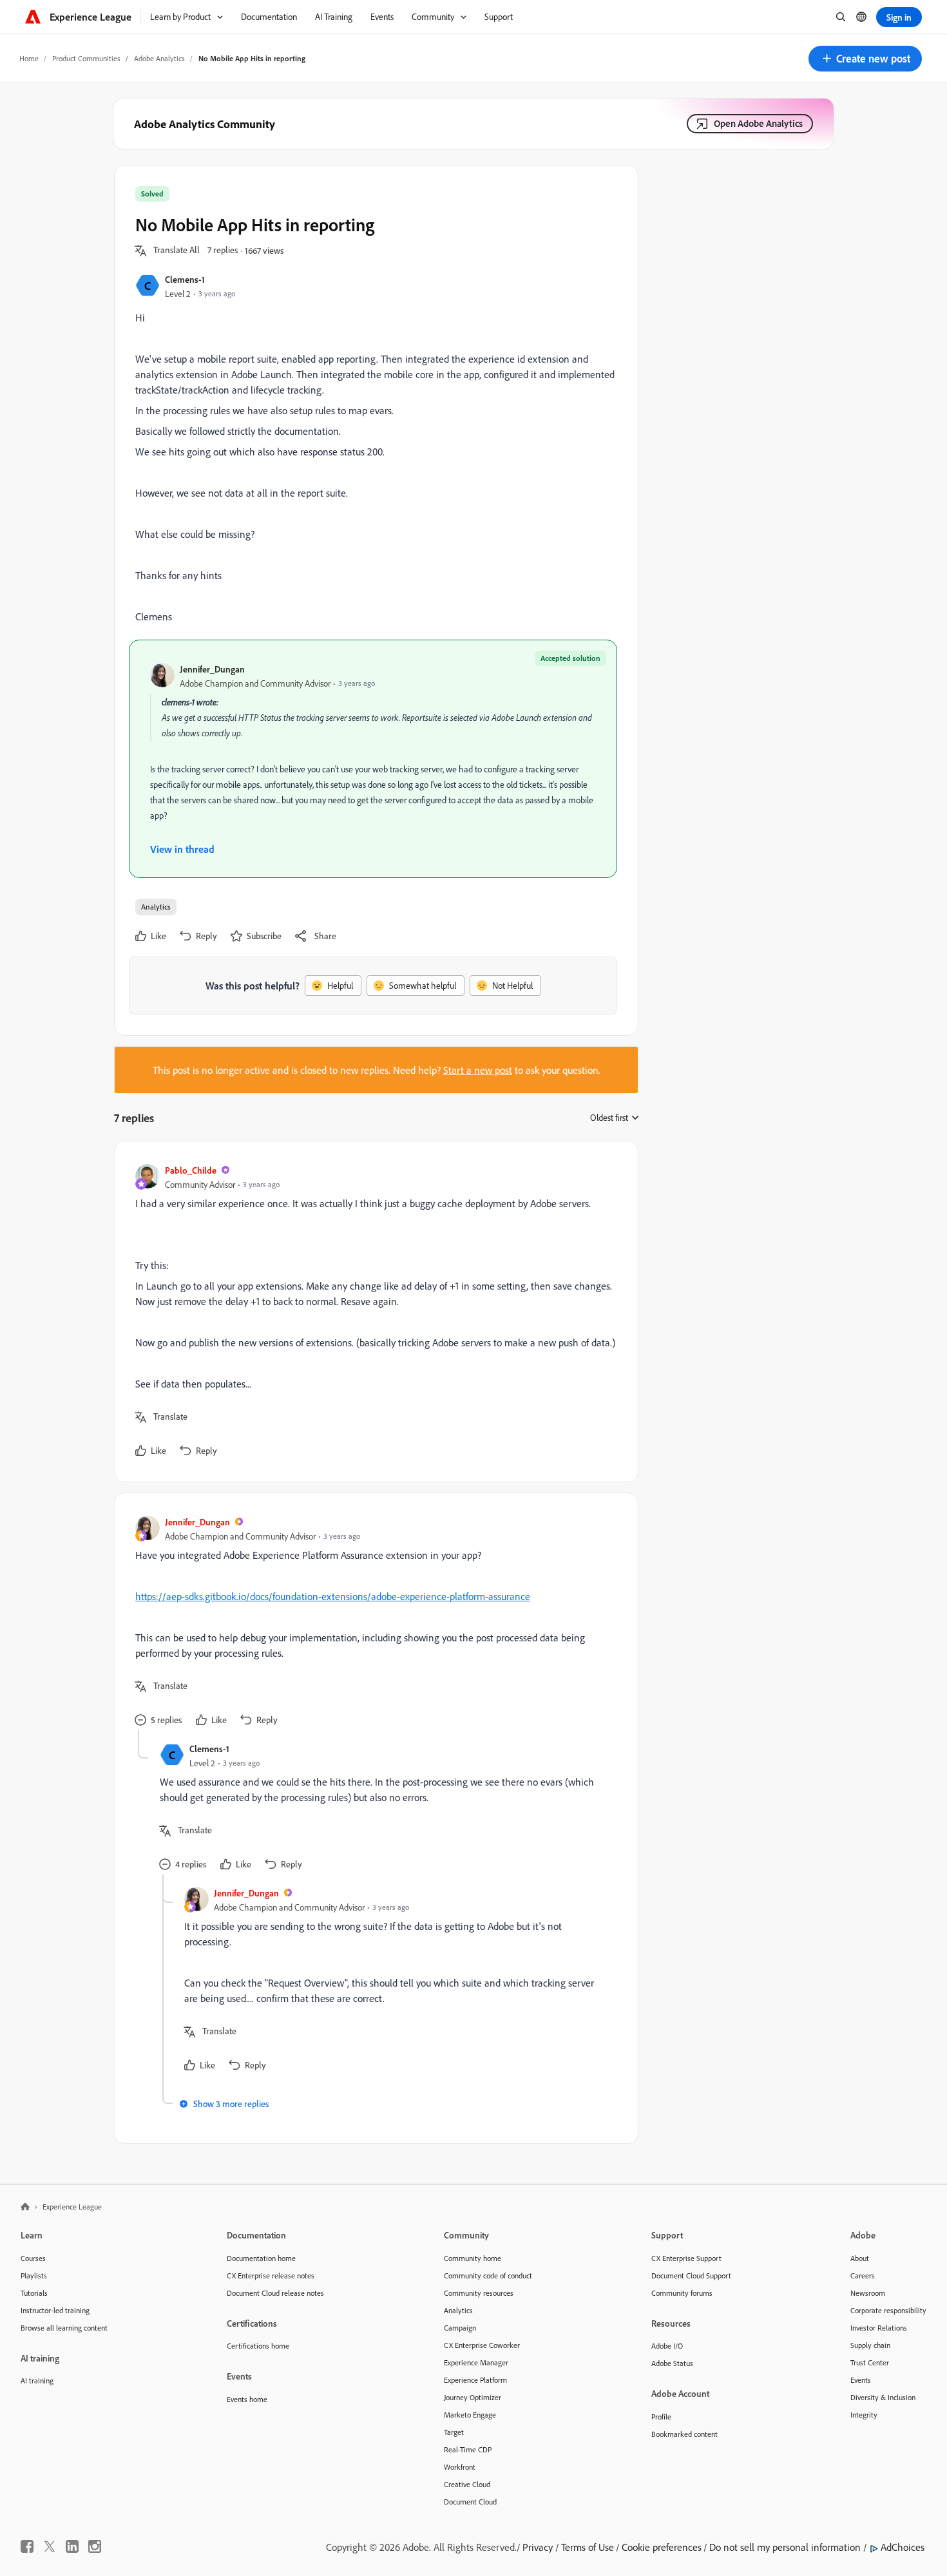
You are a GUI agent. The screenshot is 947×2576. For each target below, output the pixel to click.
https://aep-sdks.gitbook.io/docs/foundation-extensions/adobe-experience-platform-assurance (333, 1596)
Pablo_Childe (191, 1170)
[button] (865, 59)
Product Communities (86, 58)
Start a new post (478, 1070)
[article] (373, 1312)
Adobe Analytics (159, 58)
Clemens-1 (185, 279)
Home (29, 58)
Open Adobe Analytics (758, 123)
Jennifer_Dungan (212, 669)
